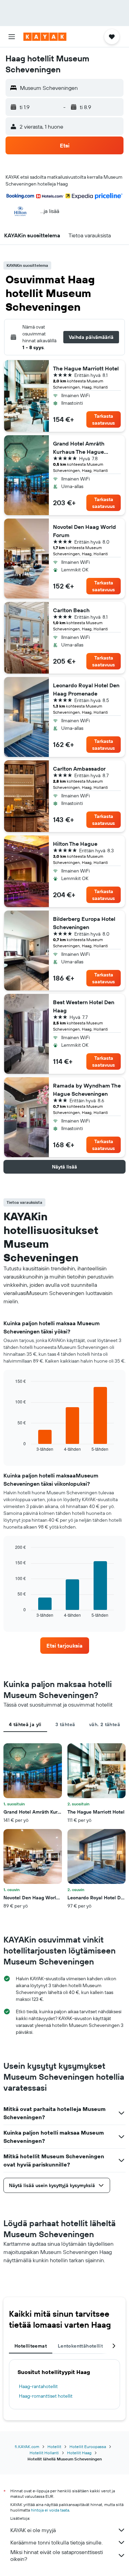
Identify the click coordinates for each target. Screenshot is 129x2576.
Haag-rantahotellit (38, 2386)
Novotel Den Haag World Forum (84, 531)
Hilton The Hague (75, 844)
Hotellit (54, 2447)
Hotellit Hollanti (44, 2453)
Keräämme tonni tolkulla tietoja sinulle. (56, 2542)
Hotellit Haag (79, 2453)
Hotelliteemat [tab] (31, 2346)
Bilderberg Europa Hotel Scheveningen (84, 923)
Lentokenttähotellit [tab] (80, 2346)
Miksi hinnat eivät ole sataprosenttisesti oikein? (57, 2555)
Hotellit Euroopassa (88, 2447)
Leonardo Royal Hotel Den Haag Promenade (86, 689)
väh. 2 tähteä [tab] (105, 1724)
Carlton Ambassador (79, 769)
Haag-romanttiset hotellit (46, 2396)
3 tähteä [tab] (65, 1724)
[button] (12, 37)
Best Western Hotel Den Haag (84, 1006)
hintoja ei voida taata (50, 2510)
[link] (65, 1646)
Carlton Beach (71, 610)
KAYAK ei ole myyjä (33, 2530)
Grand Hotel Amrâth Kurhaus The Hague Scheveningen (79, 448)
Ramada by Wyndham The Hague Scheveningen (87, 1090)
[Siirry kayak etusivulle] (45, 37)
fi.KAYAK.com (27, 2447)
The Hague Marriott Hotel (86, 368)
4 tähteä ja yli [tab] (25, 1724)
